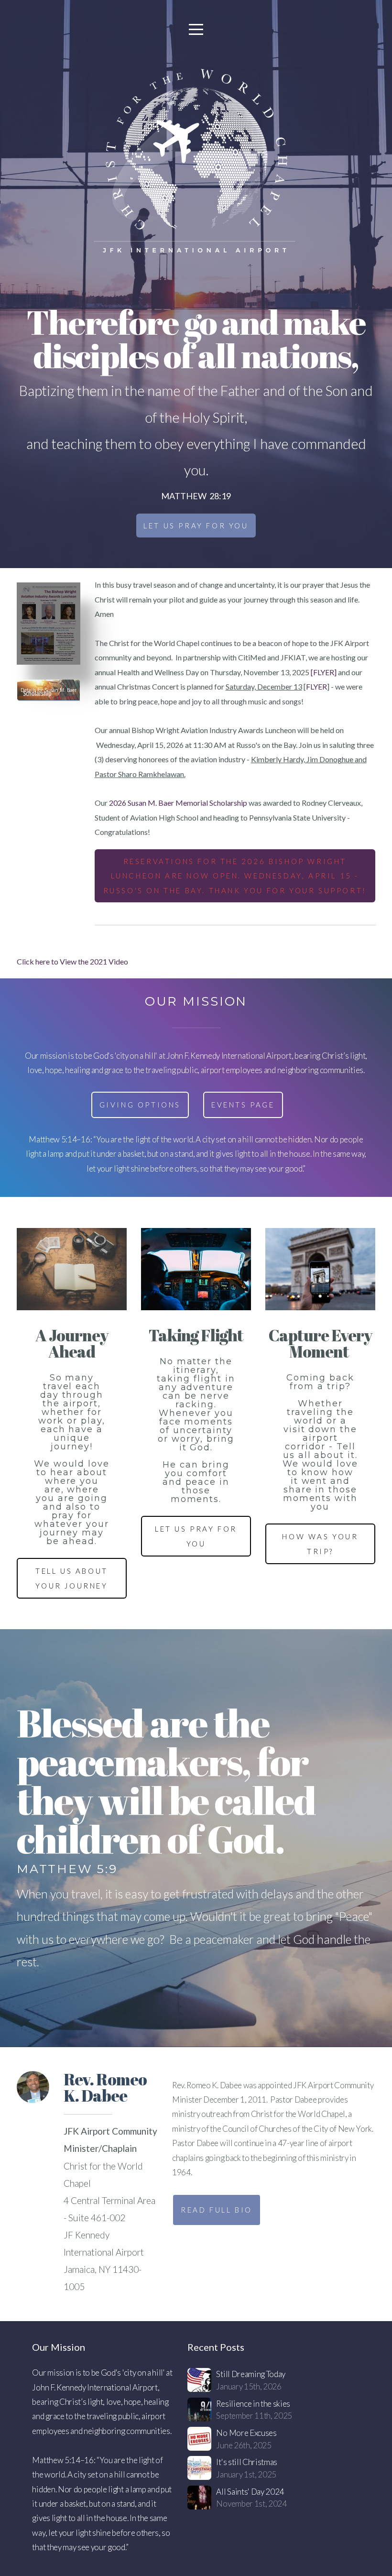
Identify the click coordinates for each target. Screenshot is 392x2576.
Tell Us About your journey (72, 1578)
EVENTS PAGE (243, 1105)
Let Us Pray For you (196, 526)
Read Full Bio (217, 2210)
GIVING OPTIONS (140, 1105)
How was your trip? (320, 1544)
